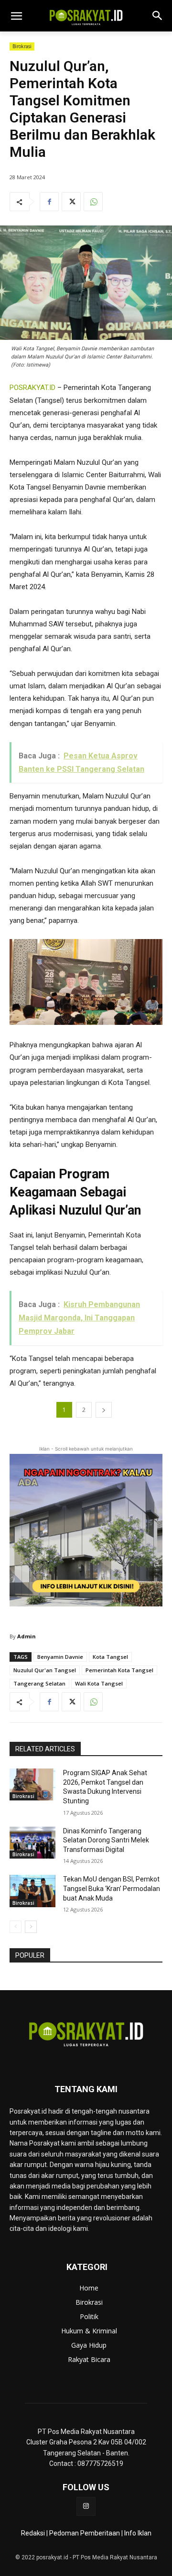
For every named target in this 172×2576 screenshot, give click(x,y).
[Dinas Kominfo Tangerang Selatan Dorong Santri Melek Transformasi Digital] (32, 1843)
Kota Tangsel (110, 1657)
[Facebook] (49, 202)
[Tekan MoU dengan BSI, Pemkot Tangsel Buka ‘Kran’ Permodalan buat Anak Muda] (32, 1891)
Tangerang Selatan (39, 1683)
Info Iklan (138, 2533)
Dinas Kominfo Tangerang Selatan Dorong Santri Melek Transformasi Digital (106, 1840)
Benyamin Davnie (60, 1657)
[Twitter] (71, 202)
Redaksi (33, 2533)
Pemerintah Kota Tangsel (119, 1670)
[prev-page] (16, 1927)
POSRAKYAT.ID (32, 388)
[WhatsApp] (93, 202)
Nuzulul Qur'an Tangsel (45, 1670)
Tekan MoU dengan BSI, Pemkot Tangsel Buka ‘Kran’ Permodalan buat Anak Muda (112, 1888)
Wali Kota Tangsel (99, 1683)
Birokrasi (22, 46)
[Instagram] (86, 2506)
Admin (27, 1636)
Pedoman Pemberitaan (85, 2533)
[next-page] (31, 1927)
